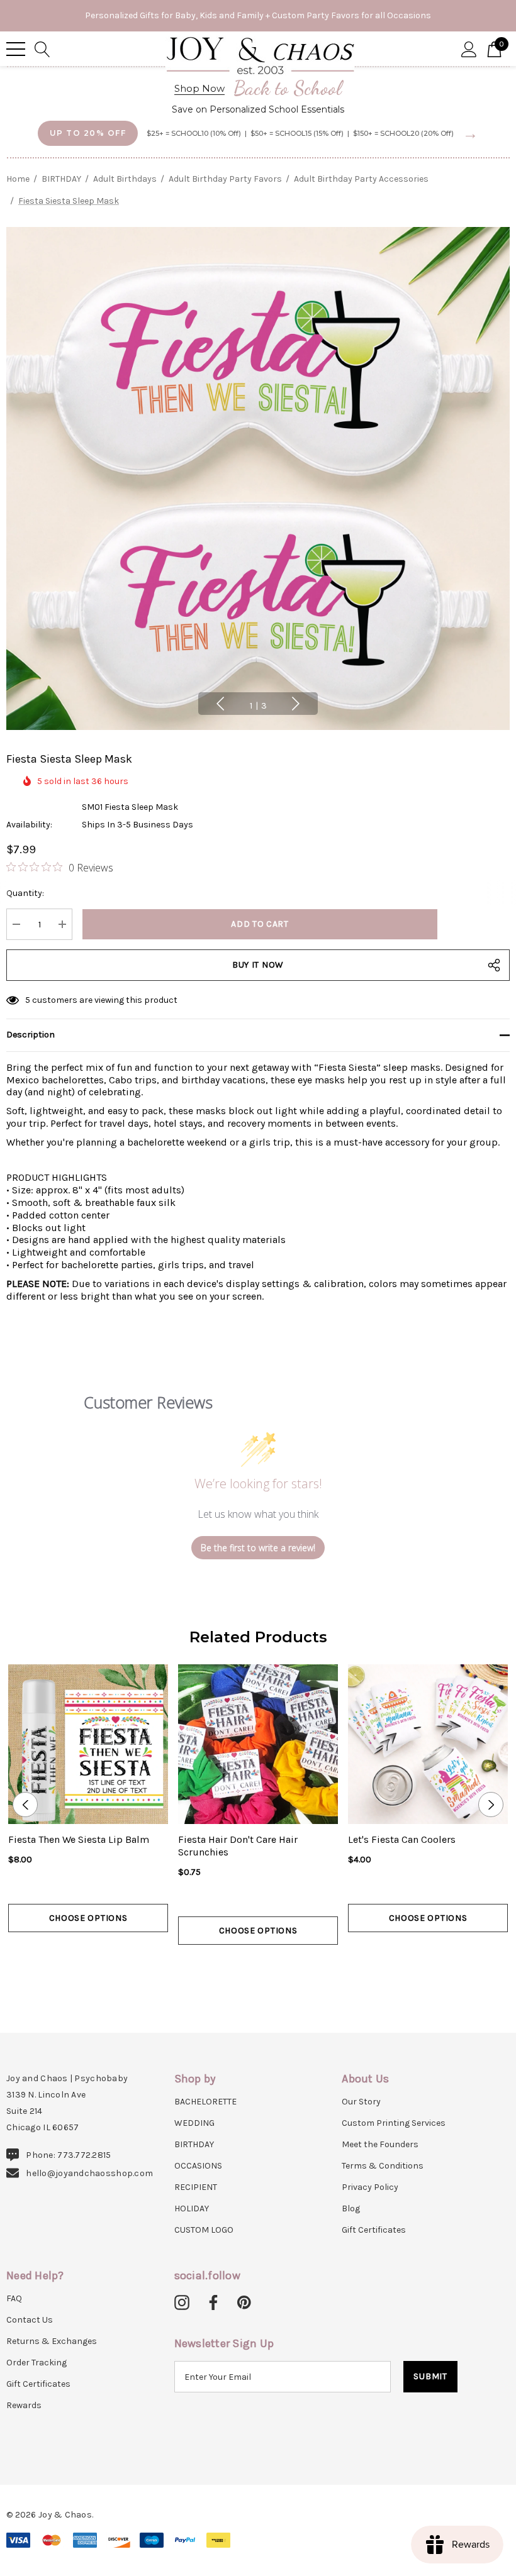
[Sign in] (469, 48)
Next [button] (296, 704)
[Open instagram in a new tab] (182, 2303)
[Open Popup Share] (494, 965)
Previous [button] (220, 704)
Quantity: (25, 893)
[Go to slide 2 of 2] (268, 1968)
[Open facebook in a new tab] (211, 2303)
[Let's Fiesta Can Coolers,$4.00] (428, 1744)
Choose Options (88, 1918)
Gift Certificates (374, 2230)
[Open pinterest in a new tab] (244, 2303)
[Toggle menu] (16, 49)
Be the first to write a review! (258, 1548)
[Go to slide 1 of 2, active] (248, 1968)
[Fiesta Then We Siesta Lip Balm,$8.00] (88, 1744)
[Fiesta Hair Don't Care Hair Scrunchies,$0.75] (258, 1744)
